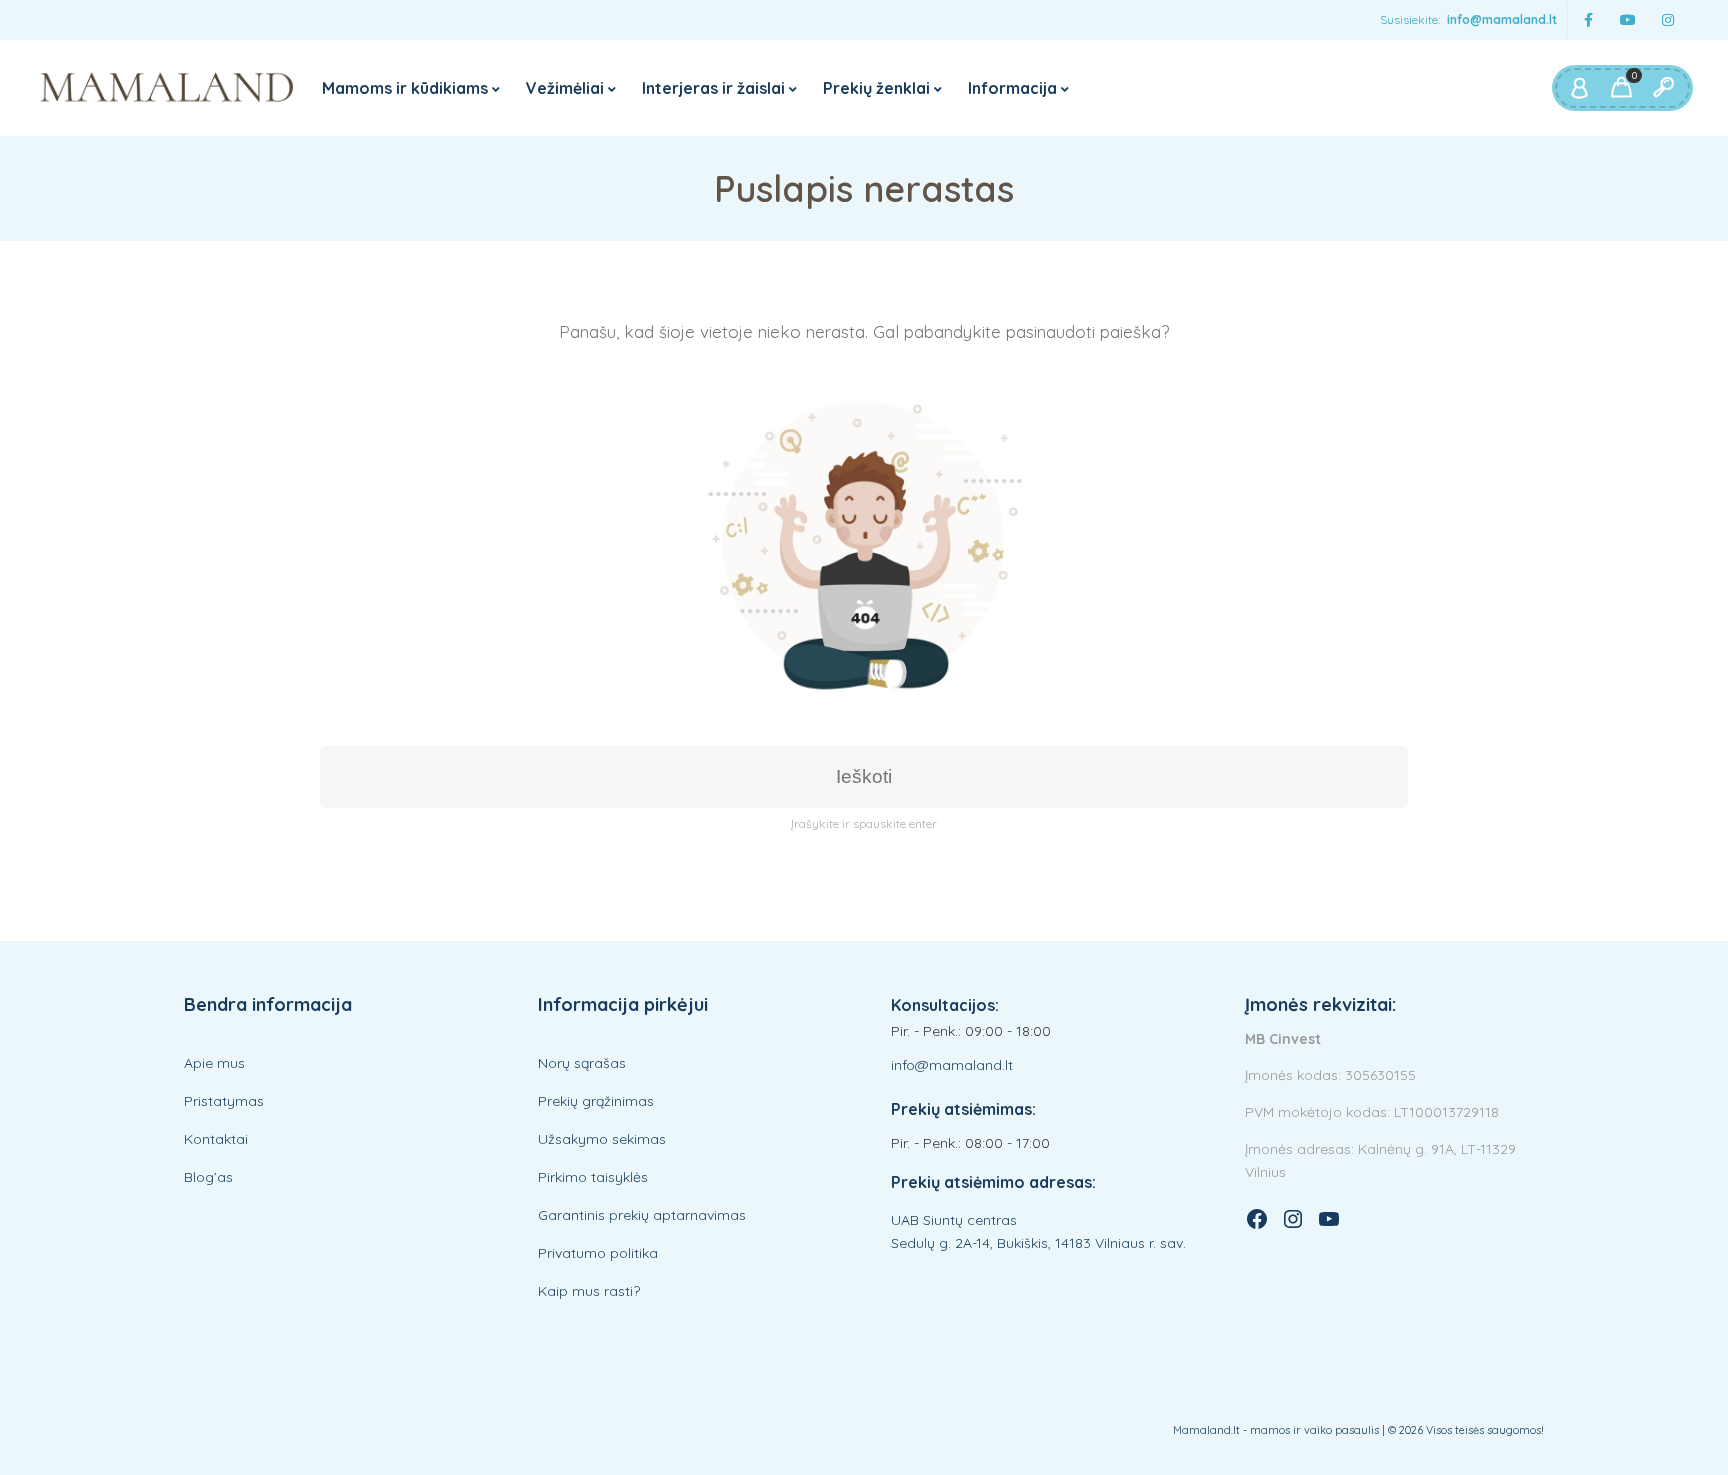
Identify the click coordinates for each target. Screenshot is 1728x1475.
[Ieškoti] (1663, 88)
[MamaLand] (167, 88)
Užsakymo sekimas (602, 1139)
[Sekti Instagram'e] (1668, 20)
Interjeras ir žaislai (713, 88)
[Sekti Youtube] (1628, 20)
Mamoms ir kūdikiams (405, 88)
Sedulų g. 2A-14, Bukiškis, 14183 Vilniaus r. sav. (1038, 1243)
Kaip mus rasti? (589, 1291)
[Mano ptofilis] (1579, 88)
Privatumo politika (598, 1253)
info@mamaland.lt (1502, 19)
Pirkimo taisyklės (593, 1177)
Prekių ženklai (876, 88)
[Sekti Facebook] (1588, 20)
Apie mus (214, 1063)
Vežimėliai (565, 88)
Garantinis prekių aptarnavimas (642, 1215)
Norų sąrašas (582, 1063)
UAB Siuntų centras (954, 1220)
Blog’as (208, 1177)
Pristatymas (224, 1101)
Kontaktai (216, 1139)
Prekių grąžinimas (596, 1101)
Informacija (1012, 88)
